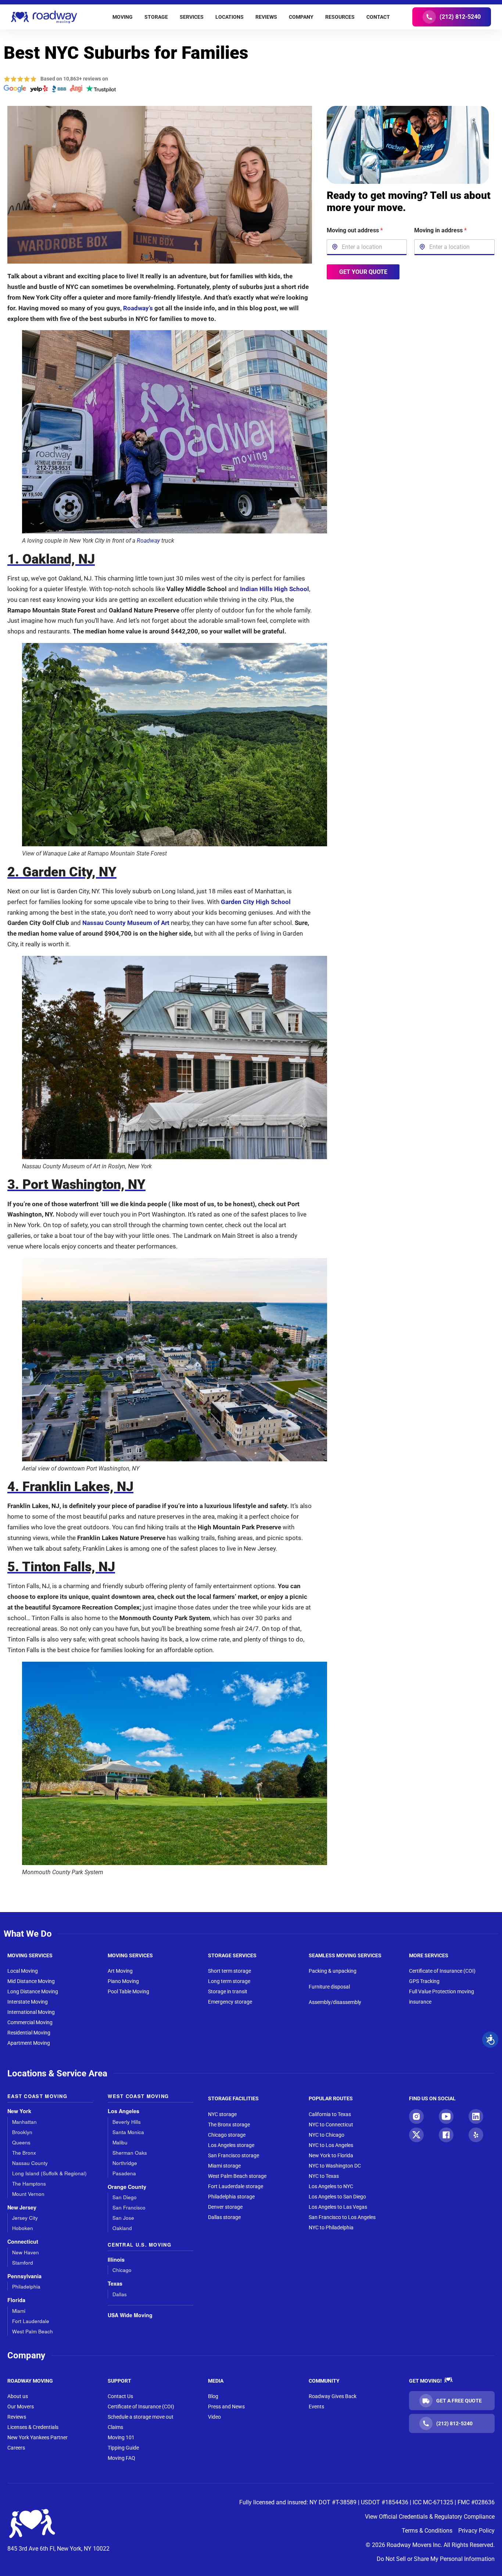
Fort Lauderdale (31, 2321)
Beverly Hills (127, 2122)
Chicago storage (227, 2135)
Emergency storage (230, 2002)
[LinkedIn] (476, 2116)
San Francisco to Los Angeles (342, 2217)
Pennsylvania (24, 2276)
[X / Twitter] (416, 2135)
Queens (21, 2142)
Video (214, 2417)
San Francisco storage (234, 2155)
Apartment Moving (29, 2043)
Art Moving (120, 1971)
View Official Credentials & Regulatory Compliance (430, 2517)
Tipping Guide (123, 2448)
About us (18, 2396)
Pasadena (124, 2173)
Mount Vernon (28, 2194)
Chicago (122, 2270)
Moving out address (355, 230)
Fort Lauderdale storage (236, 2186)
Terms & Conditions (427, 2531)
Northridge (125, 2163)
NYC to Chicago (327, 2135)
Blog (213, 2396)
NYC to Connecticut (331, 2125)
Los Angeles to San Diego (337, 2197)
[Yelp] (476, 2135)
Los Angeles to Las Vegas (338, 2207)
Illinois (116, 2260)
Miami (19, 2311)
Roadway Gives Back (333, 2396)
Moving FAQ (121, 2458)
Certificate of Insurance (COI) (442, 1971)
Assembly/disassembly (335, 2002)
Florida (16, 2300)
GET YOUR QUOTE (363, 271)
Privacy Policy (476, 2531)
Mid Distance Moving (31, 1981)
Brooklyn (22, 2132)
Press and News (226, 2407)
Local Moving (23, 1971)
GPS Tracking (424, 1981)
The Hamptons (29, 2184)
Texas (115, 2284)
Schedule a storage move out (141, 2417)
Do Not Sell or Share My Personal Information (436, 2559)
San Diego (125, 2197)
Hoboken (23, 2228)
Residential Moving (29, 2033)
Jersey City (25, 2218)
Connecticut (23, 2242)
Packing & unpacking (333, 1971)
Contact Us (120, 2396)
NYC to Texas (324, 2176)
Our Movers (21, 2407)
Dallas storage (224, 2217)
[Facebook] (446, 2135)
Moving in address (440, 230)
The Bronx (24, 2153)
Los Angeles (123, 2111)
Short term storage (230, 1971)
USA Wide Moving (130, 2315)
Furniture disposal (329, 1987)
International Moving (31, 2012)
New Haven (26, 2252)
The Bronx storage (229, 2125)
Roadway (148, 541)
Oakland (122, 2228)
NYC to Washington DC (335, 2166)
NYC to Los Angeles (331, 2145)
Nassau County (30, 2163)
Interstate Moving (28, 2002)
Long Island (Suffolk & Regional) (49, 2173)
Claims (115, 2427)
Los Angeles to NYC (331, 2186)
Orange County (127, 2187)
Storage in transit (228, 1991)
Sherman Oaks (130, 2153)
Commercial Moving (30, 2022)
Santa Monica (128, 2132)
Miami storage (224, 2166)
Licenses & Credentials (33, 2427)
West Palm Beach (33, 2331)
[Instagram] (416, 2116)
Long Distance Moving (33, 1991)
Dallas (120, 2294)
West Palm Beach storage (237, 2176)
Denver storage (225, 2207)
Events (316, 2407)
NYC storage (222, 2114)
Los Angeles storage (231, 2145)
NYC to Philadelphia (331, 2227)
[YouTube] (446, 2116)
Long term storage (229, 1981)
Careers (16, 2448)
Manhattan (24, 2122)
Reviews (17, 2417)
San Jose (123, 2218)
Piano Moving (123, 1981)
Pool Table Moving (128, 1991)
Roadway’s (138, 308)
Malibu (120, 2142)
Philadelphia (26, 2286)
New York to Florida (331, 2155)
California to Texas (330, 2114)
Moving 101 (121, 2437)
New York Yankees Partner (37, 2437)
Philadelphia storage (231, 2197)
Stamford (23, 2263)
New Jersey (22, 2207)
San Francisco (129, 2207)
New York (19, 2111)
